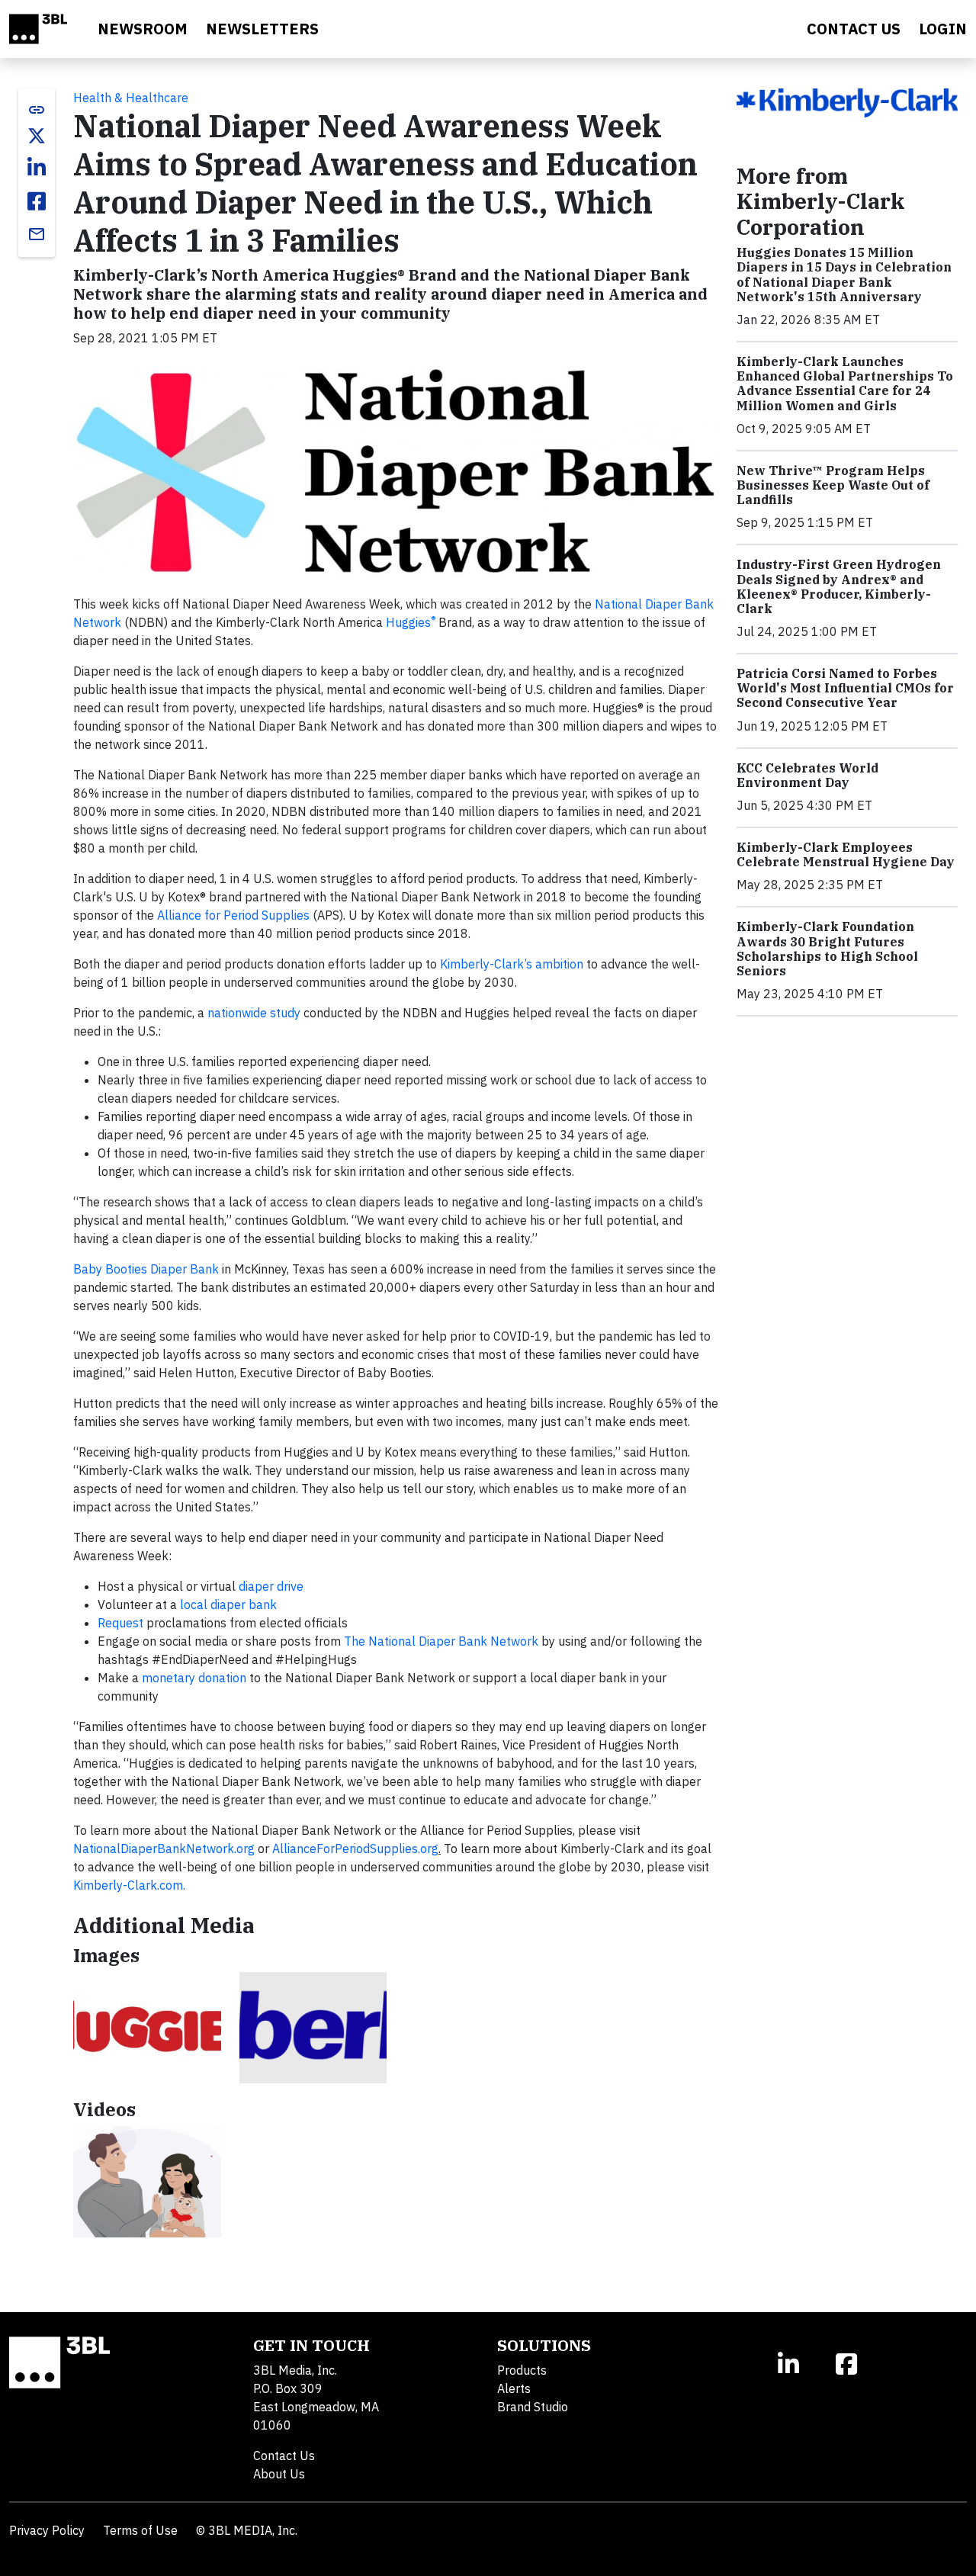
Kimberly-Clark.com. (129, 1885)
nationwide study (254, 1013)
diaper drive (271, 1586)
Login (943, 29)
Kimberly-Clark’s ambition (512, 964)
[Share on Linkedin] (37, 168)
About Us (279, 2474)
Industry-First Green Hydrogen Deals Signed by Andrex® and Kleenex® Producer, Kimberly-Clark (839, 586)
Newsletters (262, 29)
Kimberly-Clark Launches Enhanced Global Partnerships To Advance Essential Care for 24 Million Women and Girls (845, 384)
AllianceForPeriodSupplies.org (355, 1848)
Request (120, 1623)
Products (522, 2370)
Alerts (514, 2388)
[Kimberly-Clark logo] (313, 2027)
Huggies (411, 622)
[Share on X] (37, 136)
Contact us (854, 29)
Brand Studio (533, 2407)
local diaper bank (228, 1604)
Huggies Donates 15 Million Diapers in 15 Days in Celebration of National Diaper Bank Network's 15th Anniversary (844, 275)
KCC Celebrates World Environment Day (807, 775)
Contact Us (284, 2456)
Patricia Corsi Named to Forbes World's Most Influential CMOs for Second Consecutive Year (845, 688)
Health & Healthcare (131, 98)
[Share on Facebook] (37, 201)
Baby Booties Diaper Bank (146, 1269)
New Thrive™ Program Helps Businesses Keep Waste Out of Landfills (833, 485)
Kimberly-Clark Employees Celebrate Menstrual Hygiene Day (846, 854)
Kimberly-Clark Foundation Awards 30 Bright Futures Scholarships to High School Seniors (827, 949)
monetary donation (194, 1678)
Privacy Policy (47, 2530)
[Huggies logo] (147, 2027)
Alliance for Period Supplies (233, 915)
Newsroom (143, 29)
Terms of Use (140, 2530)
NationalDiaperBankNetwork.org (165, 1848)
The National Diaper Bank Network (441, 1641)
